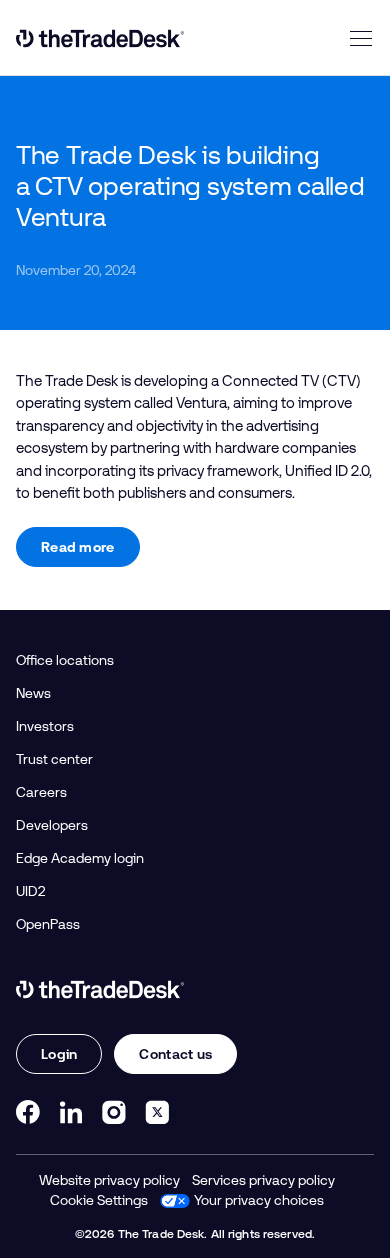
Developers (52, 825)
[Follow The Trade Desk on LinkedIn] (71, 1112)
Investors (45, 726)
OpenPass (48, 924)
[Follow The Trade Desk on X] (157, 1112)
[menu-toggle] (361, 38)
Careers (41, 792)
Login (59, 1054)
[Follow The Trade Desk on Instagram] (114, 1112)
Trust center (54, 759)
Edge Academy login (80, 858)
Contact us (175, 1054)
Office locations (65, 660)
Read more (78, 547)
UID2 (30, 891)
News (33, 693)
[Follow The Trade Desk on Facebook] (28, 1112)
